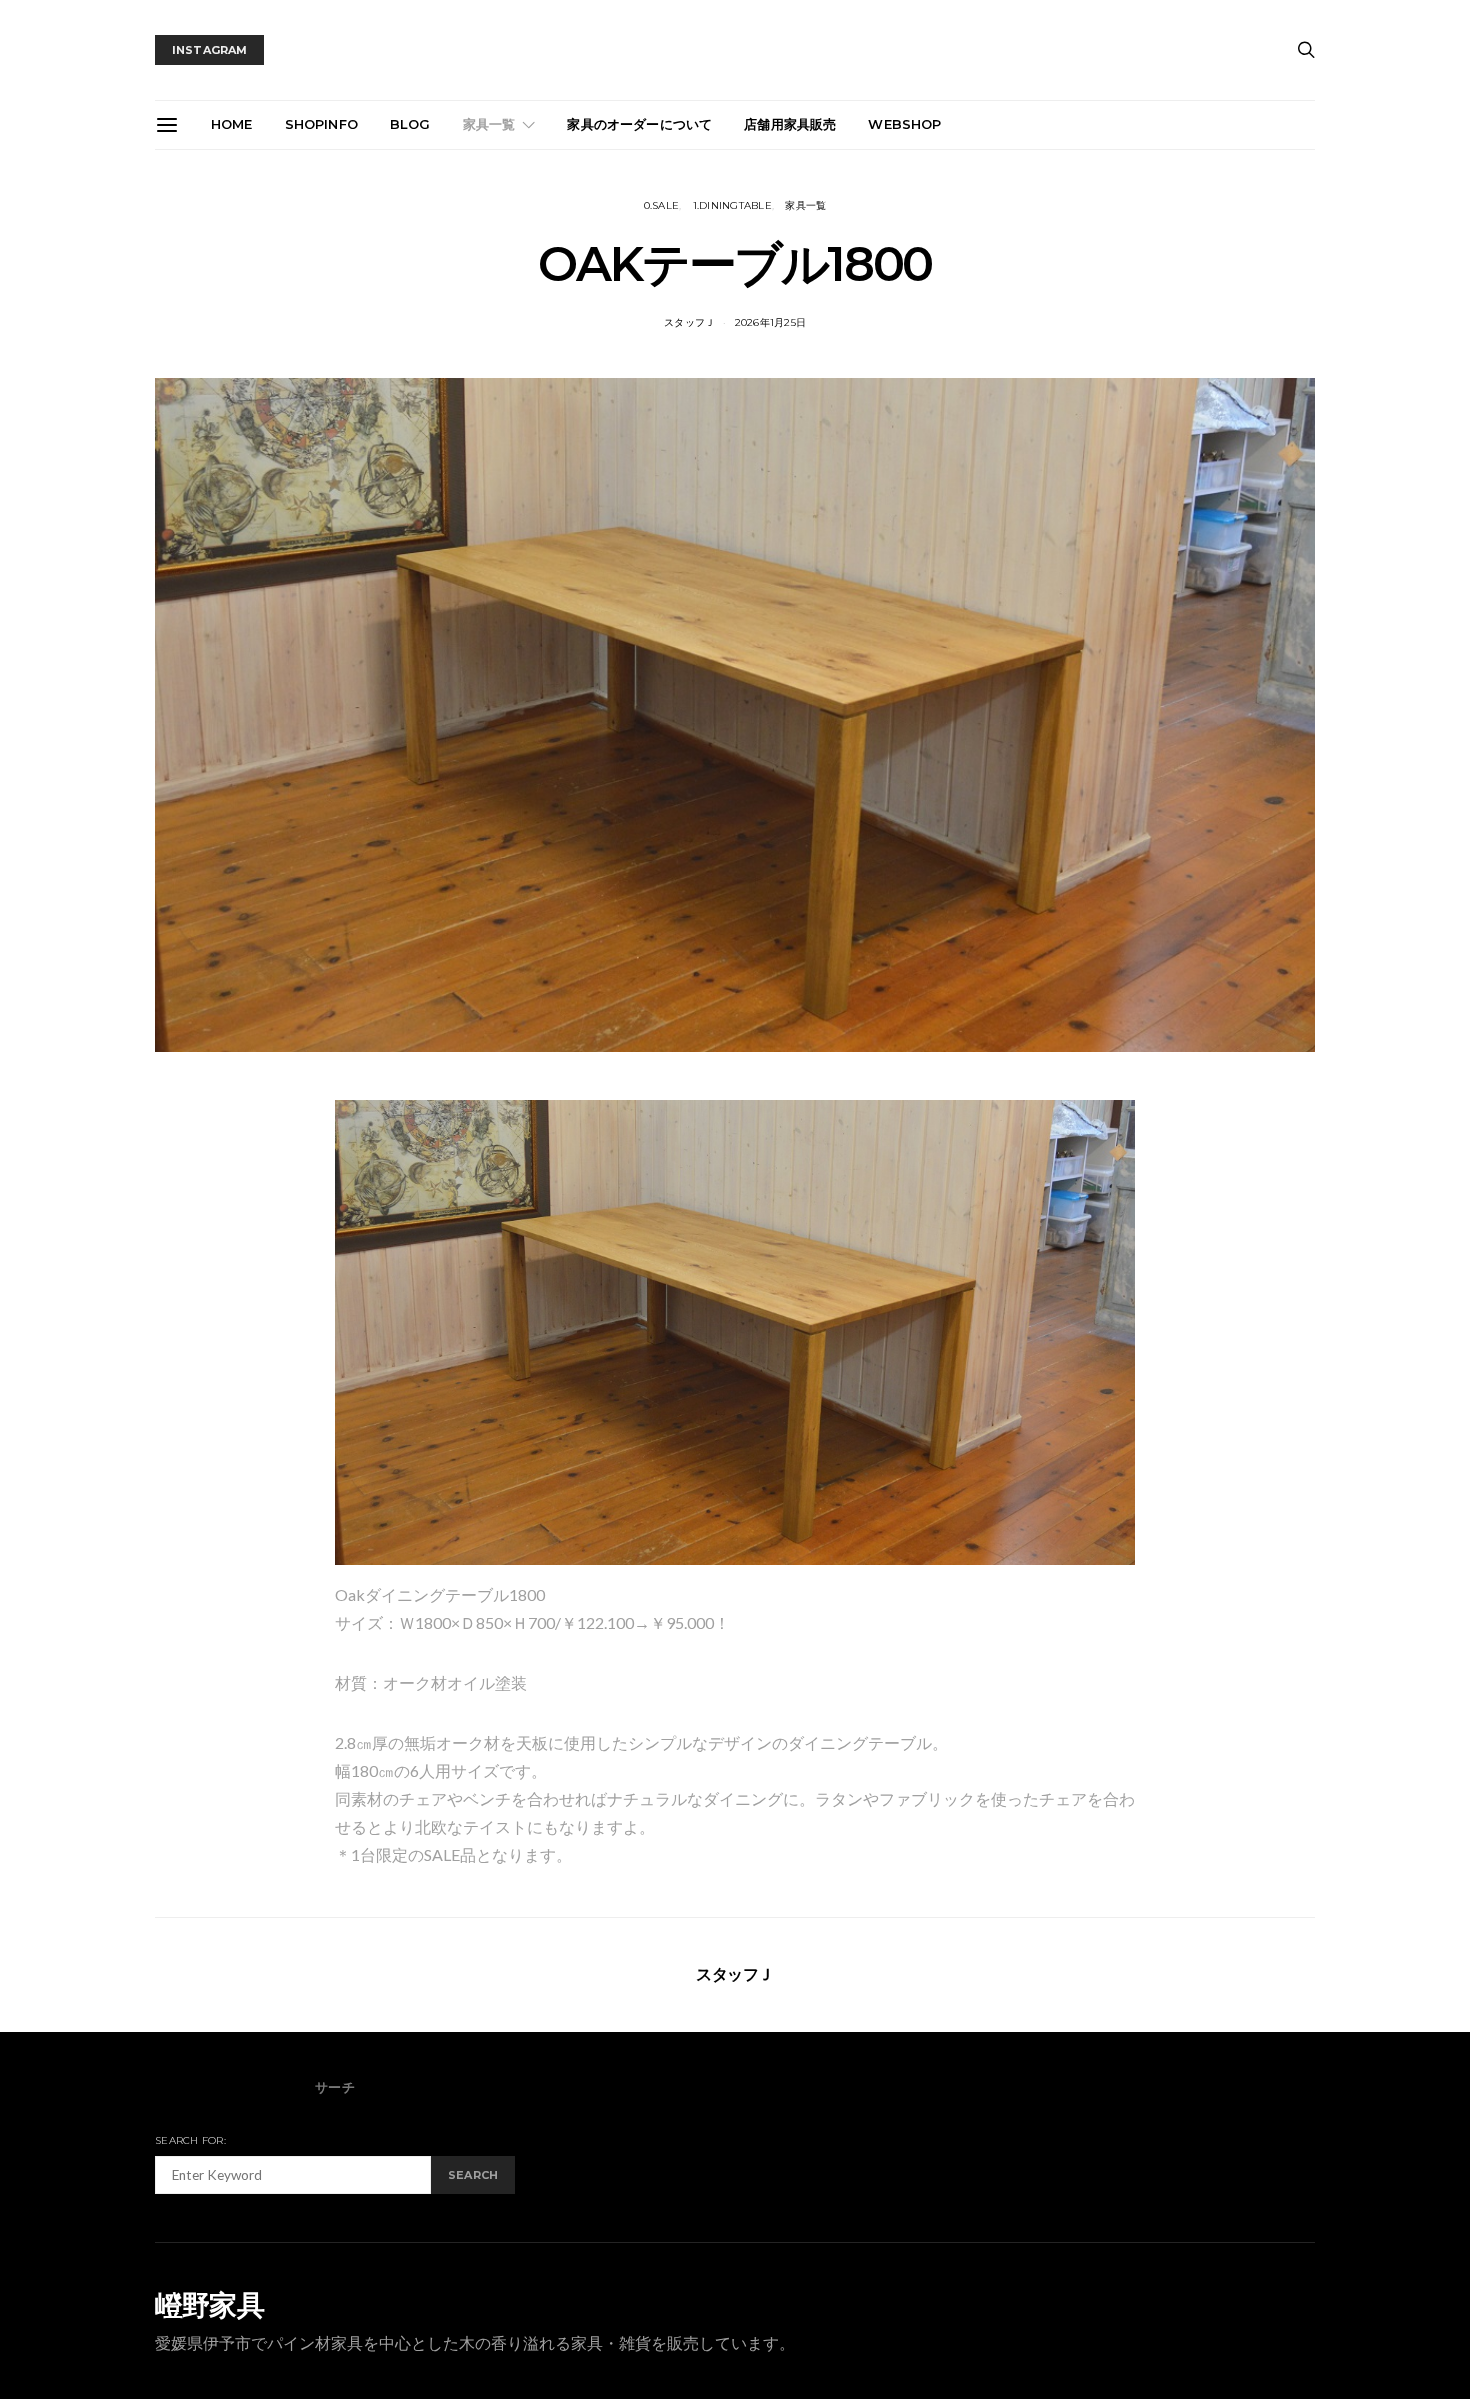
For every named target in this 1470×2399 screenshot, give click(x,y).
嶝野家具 (209, 2305)
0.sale (662, 205)
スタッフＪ (689, 322)
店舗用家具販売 (790, 124)
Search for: (190, 2140)
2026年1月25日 (771, 322)
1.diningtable (732, 205)
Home (232, 124)
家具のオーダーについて (639, 124)
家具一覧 (489, 124)
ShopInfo (321, 124)
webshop (904, 124)
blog (410, 124)
